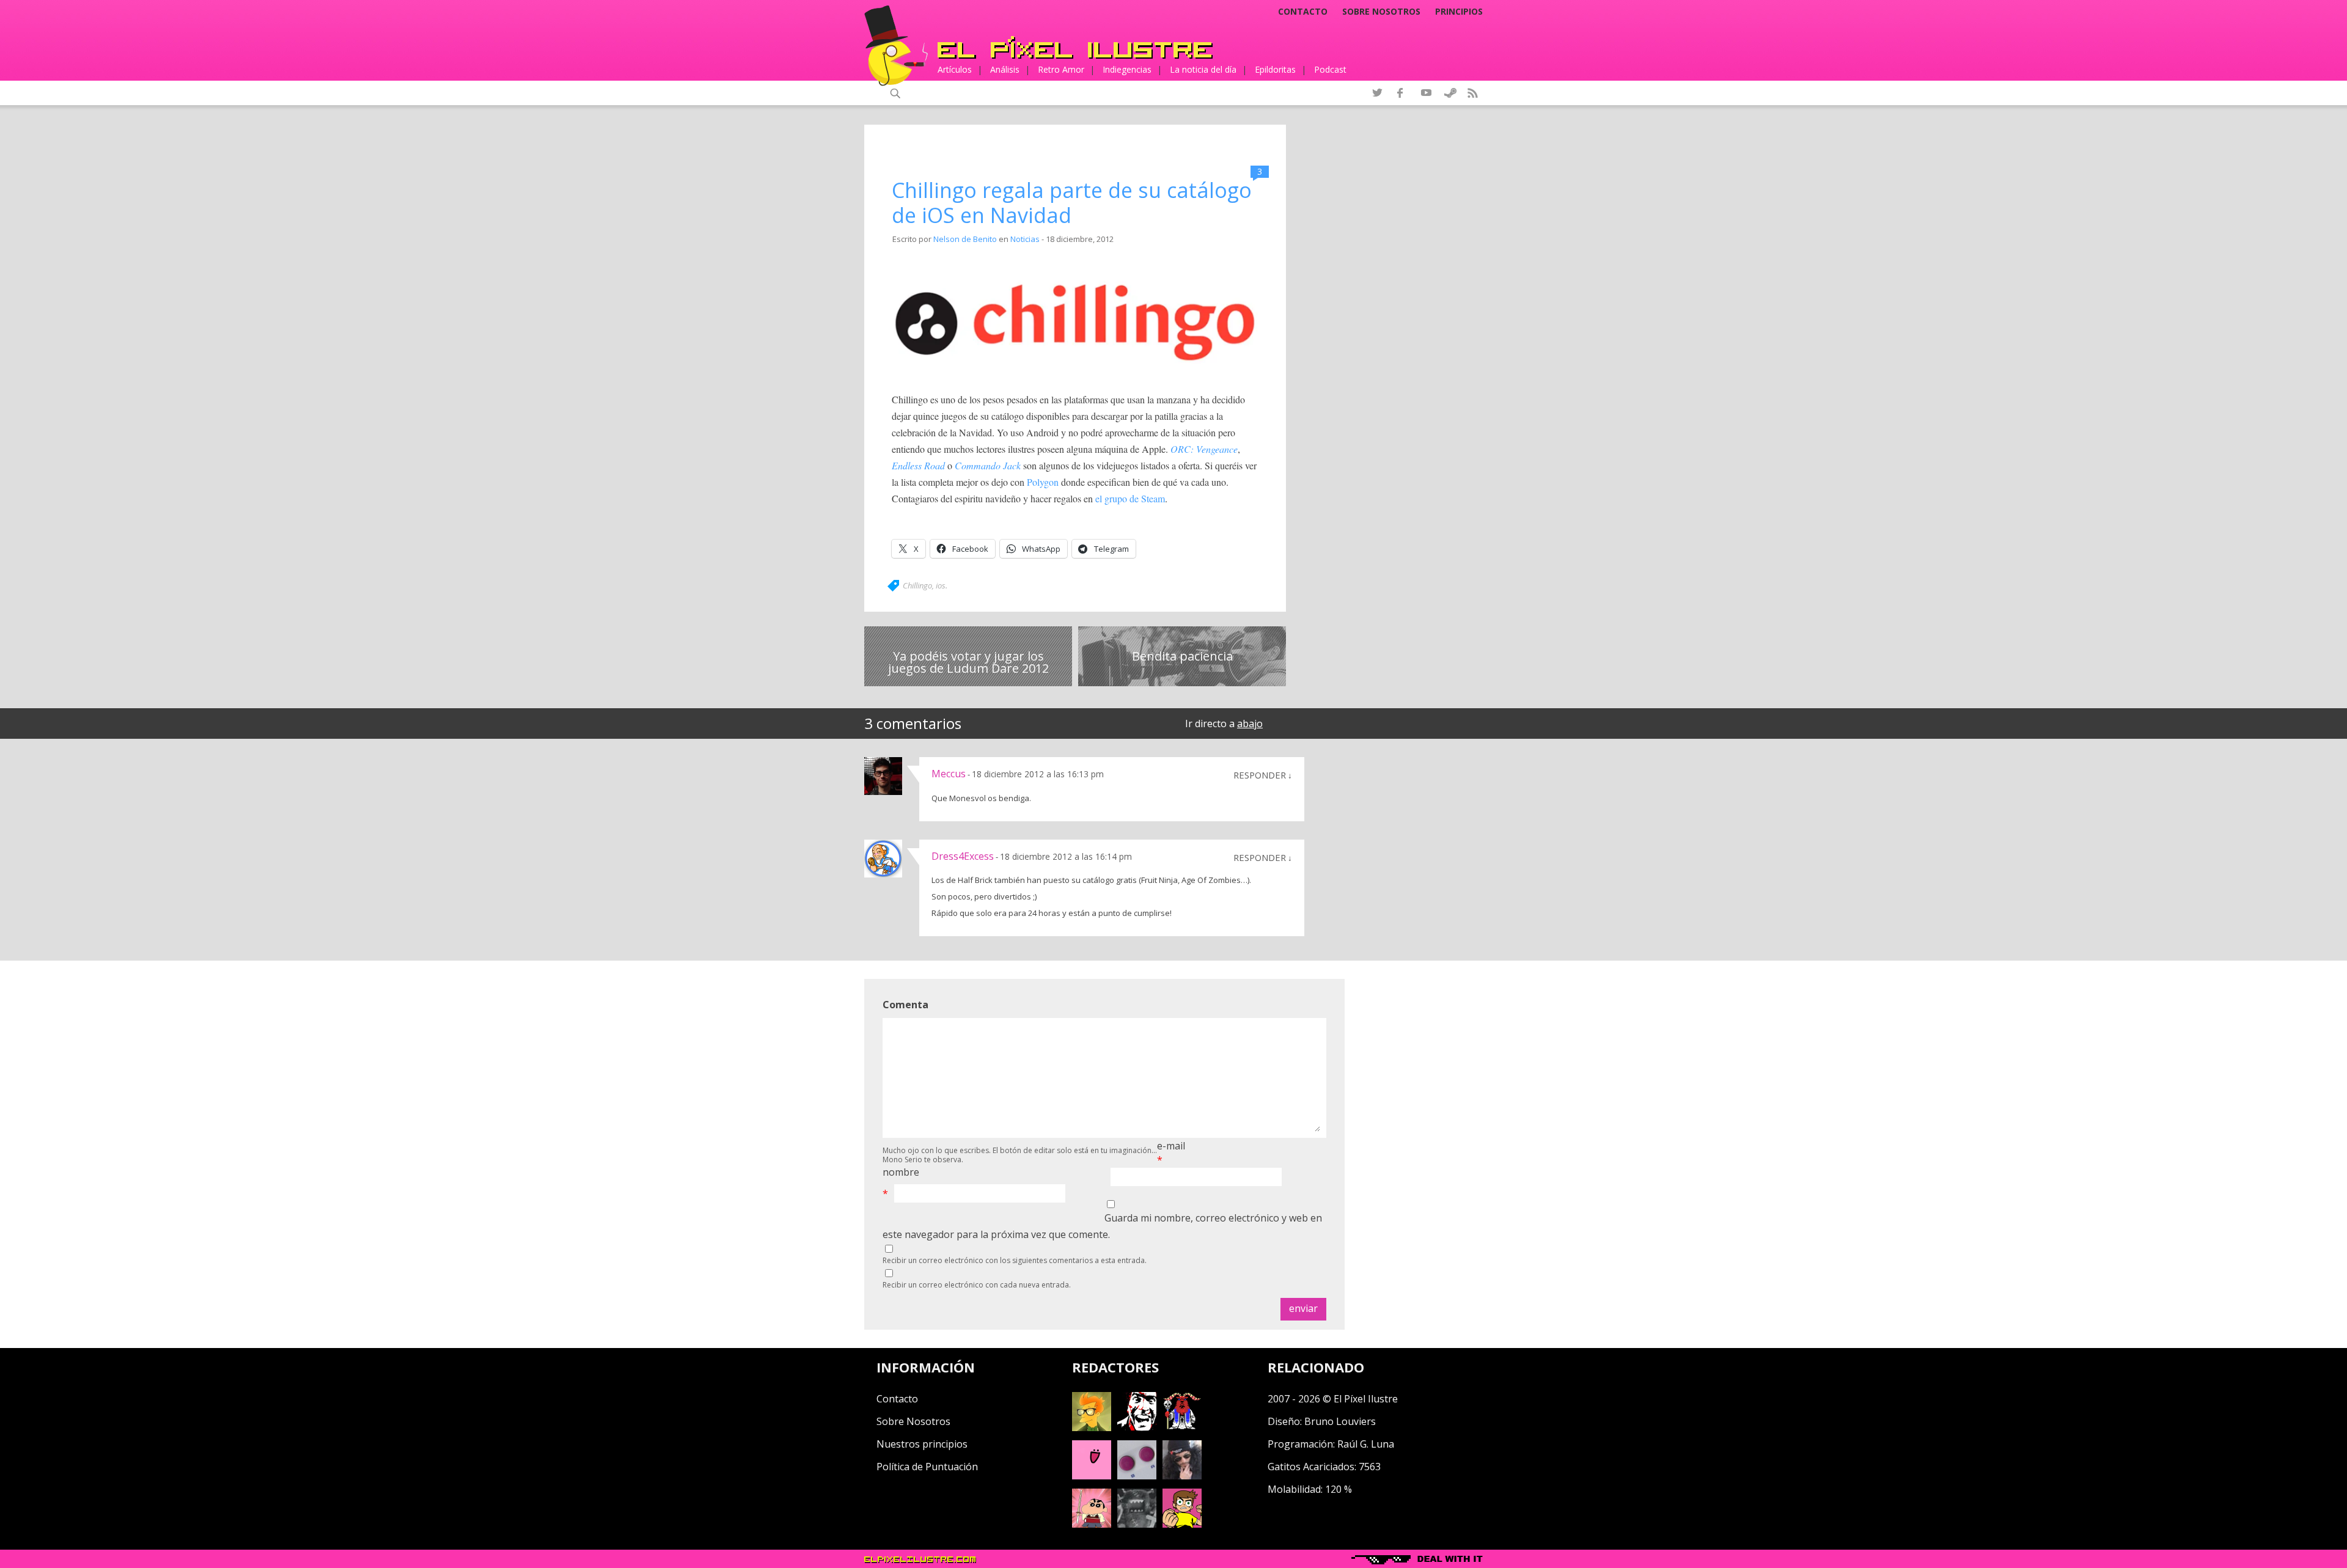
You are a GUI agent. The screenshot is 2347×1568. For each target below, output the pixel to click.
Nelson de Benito (965, 239)
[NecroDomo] (1137, 1524)
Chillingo (917, 585)
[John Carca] (1182, 1476)
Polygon (1043, 482)
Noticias (1025, 239)
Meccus (949, 774)
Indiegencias (1127, 69)
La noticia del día (1203, 69)
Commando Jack (988, 465)
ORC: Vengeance (1204, 449)
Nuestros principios (922, 1444)
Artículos (955, 69)
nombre (901, 1172)
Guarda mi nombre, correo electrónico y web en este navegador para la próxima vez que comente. (1102, 1226)
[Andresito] (1092, 1427)
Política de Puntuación (927, 1467)
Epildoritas (1275, 69)
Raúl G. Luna (1366, 1444)
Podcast (1330, 69)
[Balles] (1182, 1524)
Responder (1260, 775)
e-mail (1171, 1146)
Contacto (1303, 12)
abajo (1250, 724)
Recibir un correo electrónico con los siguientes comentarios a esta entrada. (1015, 1260)
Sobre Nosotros (913, 1421)
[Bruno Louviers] (1092, 1476)
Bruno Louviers (1340, 1421)
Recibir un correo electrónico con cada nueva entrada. (977, 1285)
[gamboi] (1137, 1476)
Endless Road (918, 465)
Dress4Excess (963, 856)
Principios (1459, 12)
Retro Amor (1061, 69)
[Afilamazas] (1092, 1524)
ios (941, 585)
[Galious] (1182, 1427)
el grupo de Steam (1130, 498)
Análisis (1005, 69)
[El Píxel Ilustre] (1075, 47)
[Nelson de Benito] (1137, 1427)
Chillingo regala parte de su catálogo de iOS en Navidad (1072, 203)
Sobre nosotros (1381, 12)
